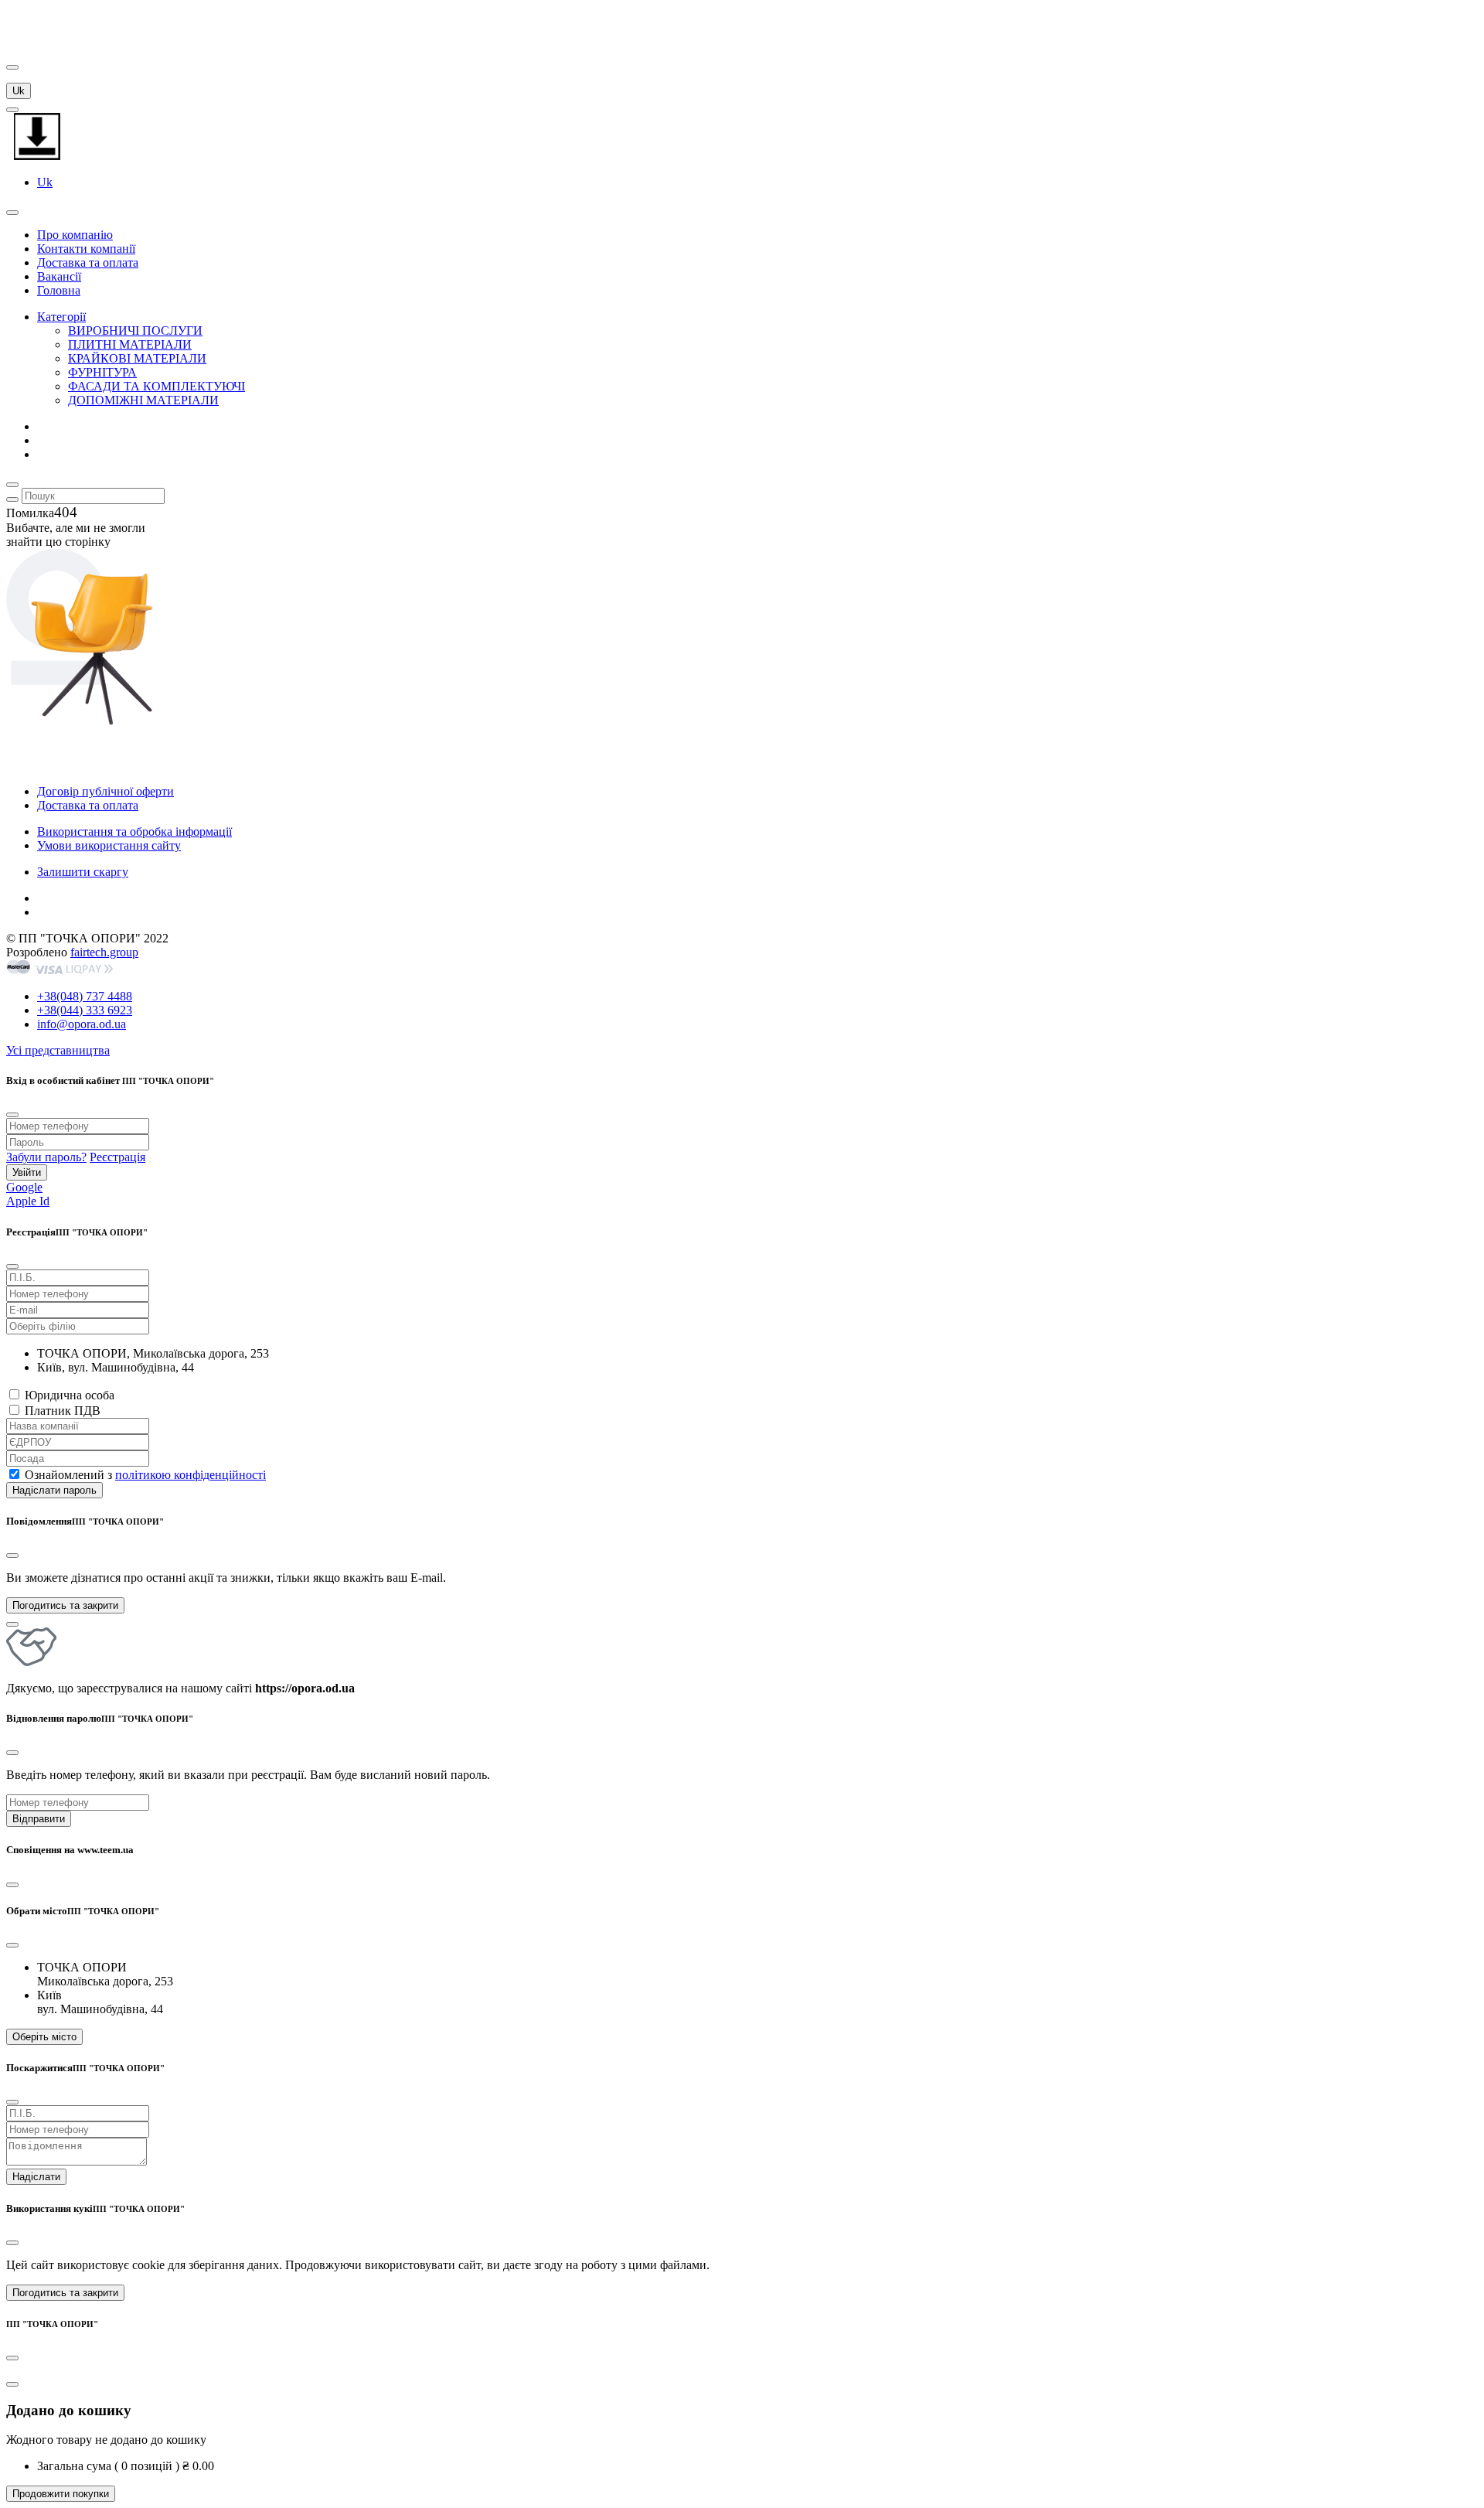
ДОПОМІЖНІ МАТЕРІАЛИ (143, 400)
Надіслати (36, 2177)
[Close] (12, 1556)
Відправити (39, 1819)
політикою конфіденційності (191, 1475)
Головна (59, 290)
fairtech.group (104, 952)
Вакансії (59, 276)
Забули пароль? (46, 1157)
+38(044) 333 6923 (85, 1010)
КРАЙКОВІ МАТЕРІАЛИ (137, 358)
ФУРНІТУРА (102, 372)
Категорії (61, 317)
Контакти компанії (86, 249)
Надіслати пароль (54, 1490)
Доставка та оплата (88, 262)
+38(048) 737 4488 (85, 996)
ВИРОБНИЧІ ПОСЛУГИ (135, 331)
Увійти (27, 1172)
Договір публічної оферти (106, 791)
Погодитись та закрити (65, 1605)
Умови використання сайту (109, 845)
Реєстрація (117, 1157)
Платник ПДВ (63, 1411)
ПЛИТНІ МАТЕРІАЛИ (130, 344)
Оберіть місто (44, 2037)
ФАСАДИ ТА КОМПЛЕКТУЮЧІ (157, 386)
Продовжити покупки (61, 2494)
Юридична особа (70, 1395)
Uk (19, 91)
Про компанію (75, 235)
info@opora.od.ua (82, 1024)
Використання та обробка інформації (134, 831)
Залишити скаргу (83, 872)
